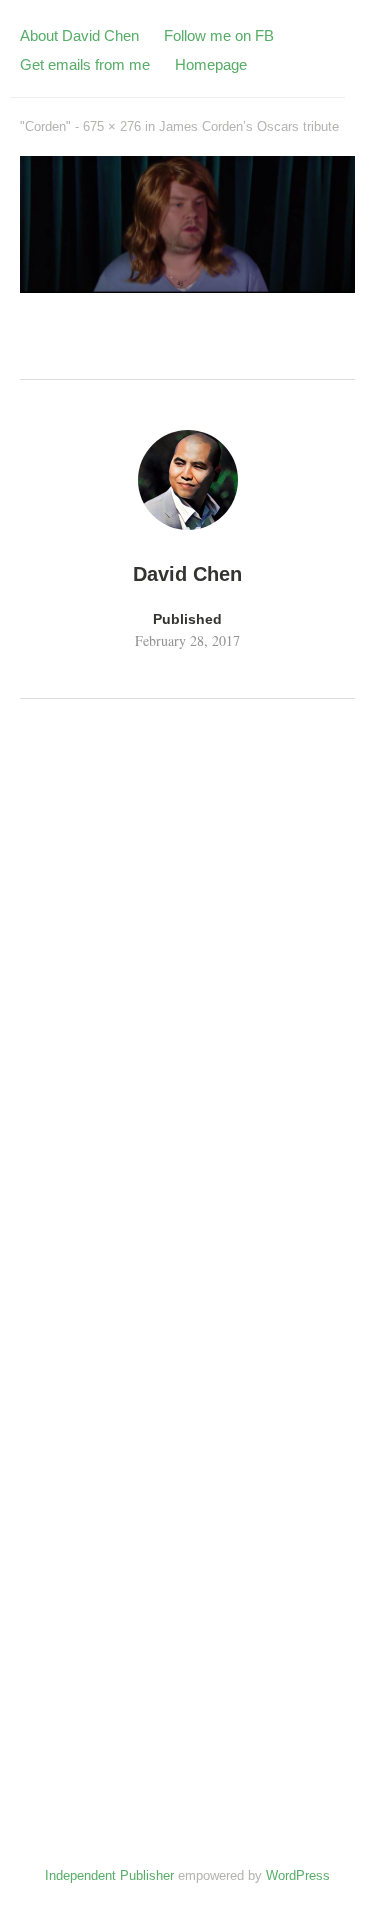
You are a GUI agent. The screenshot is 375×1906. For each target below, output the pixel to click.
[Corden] (187, 286)
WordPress (298, 1875)
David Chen (187, 574)
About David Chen (79, 35)
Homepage (211, 64)
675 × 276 (112, 126)
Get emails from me (85, 64)
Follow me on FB (219, 35)
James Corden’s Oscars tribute (249, 126)
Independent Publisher (109, 1875)
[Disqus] (187, 989)
